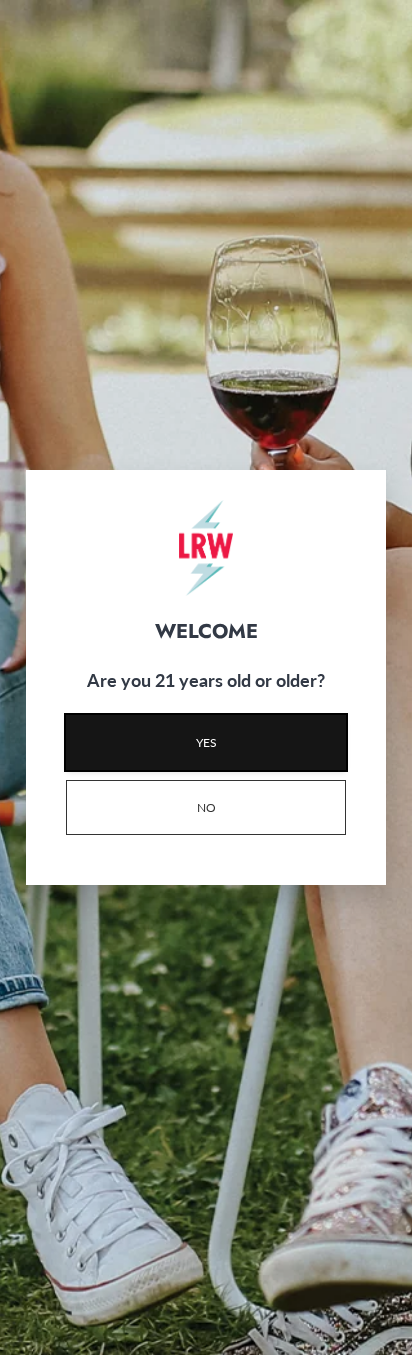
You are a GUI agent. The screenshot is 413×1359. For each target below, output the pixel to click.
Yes (206, 742)
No (206, 807)
